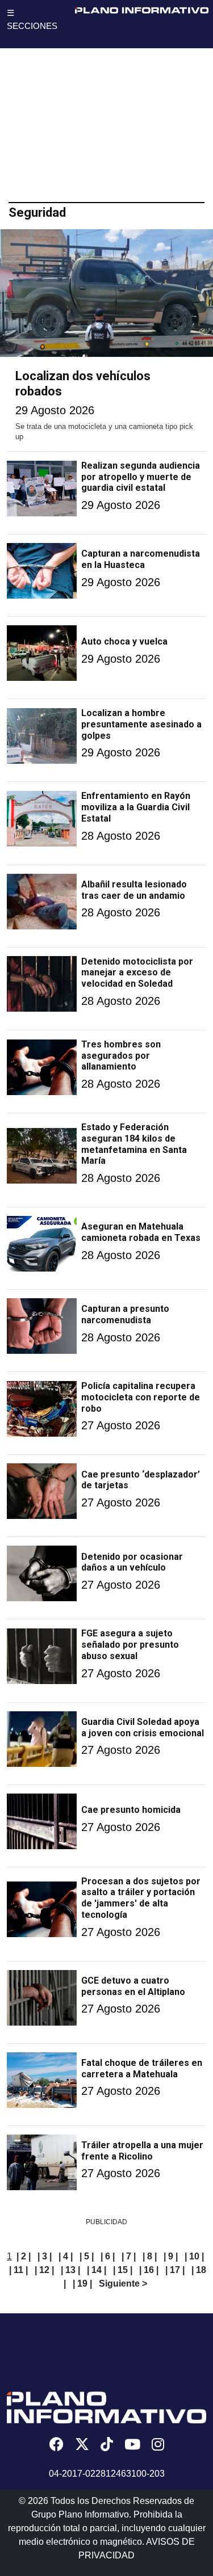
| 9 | (171, 2256)
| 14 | (97, 2270)
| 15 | (123, 2270)
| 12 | (44, 2270)
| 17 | (175, 2270)
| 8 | (150, 2256)
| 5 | (87, 2256)
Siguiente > (123, 2284)
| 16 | (149, 2270)
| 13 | (70, 2270)
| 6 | (108, 2256)
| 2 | (24, 2256)
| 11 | (18, 2270)
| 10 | (194, 2256)
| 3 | (45, 2256)
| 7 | (129, 2256)
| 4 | (66, 2256)
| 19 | (82, 2284)
